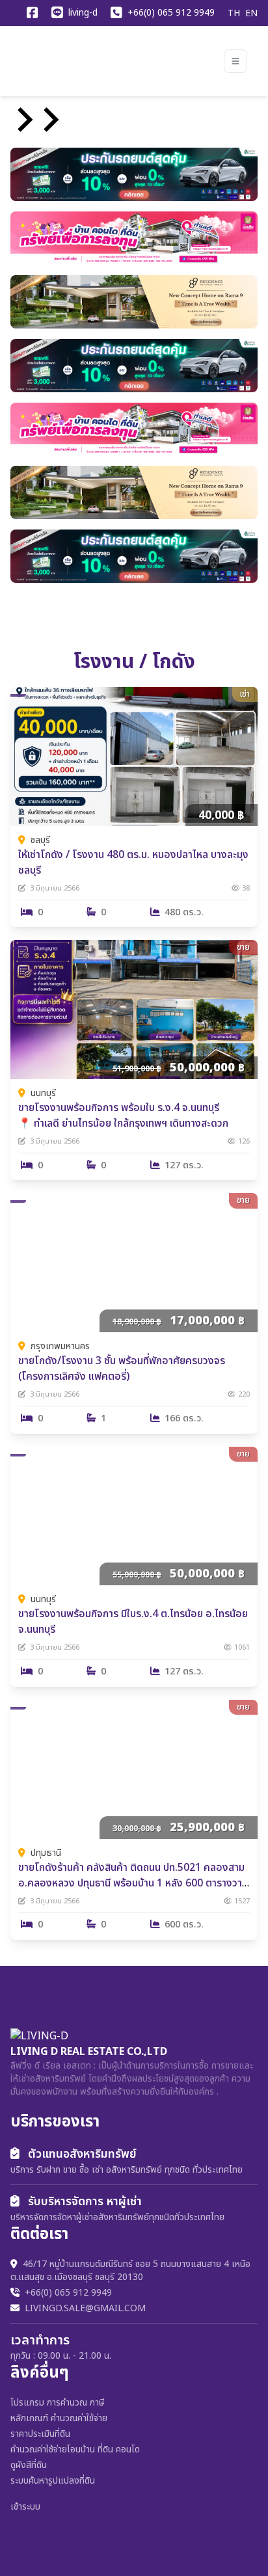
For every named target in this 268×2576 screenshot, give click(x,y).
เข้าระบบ (25, 2507)
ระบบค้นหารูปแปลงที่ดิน (53, 2481)
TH (234, 14)
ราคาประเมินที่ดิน (40, 2434)
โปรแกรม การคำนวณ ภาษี (57, 2403)
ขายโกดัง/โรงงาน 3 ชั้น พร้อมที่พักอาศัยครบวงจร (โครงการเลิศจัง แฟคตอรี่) (122, 1369)
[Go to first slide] (49, 120)
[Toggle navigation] (235, 61)
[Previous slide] (23, 120)
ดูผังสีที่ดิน (29, 2465)
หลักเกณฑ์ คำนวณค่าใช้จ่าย (59, 2418)
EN (251, 14)
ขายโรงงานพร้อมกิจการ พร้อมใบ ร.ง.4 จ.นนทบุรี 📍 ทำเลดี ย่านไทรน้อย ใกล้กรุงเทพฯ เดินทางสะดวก (123, 1116)
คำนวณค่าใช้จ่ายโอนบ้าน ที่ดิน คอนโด (75, 2449)
